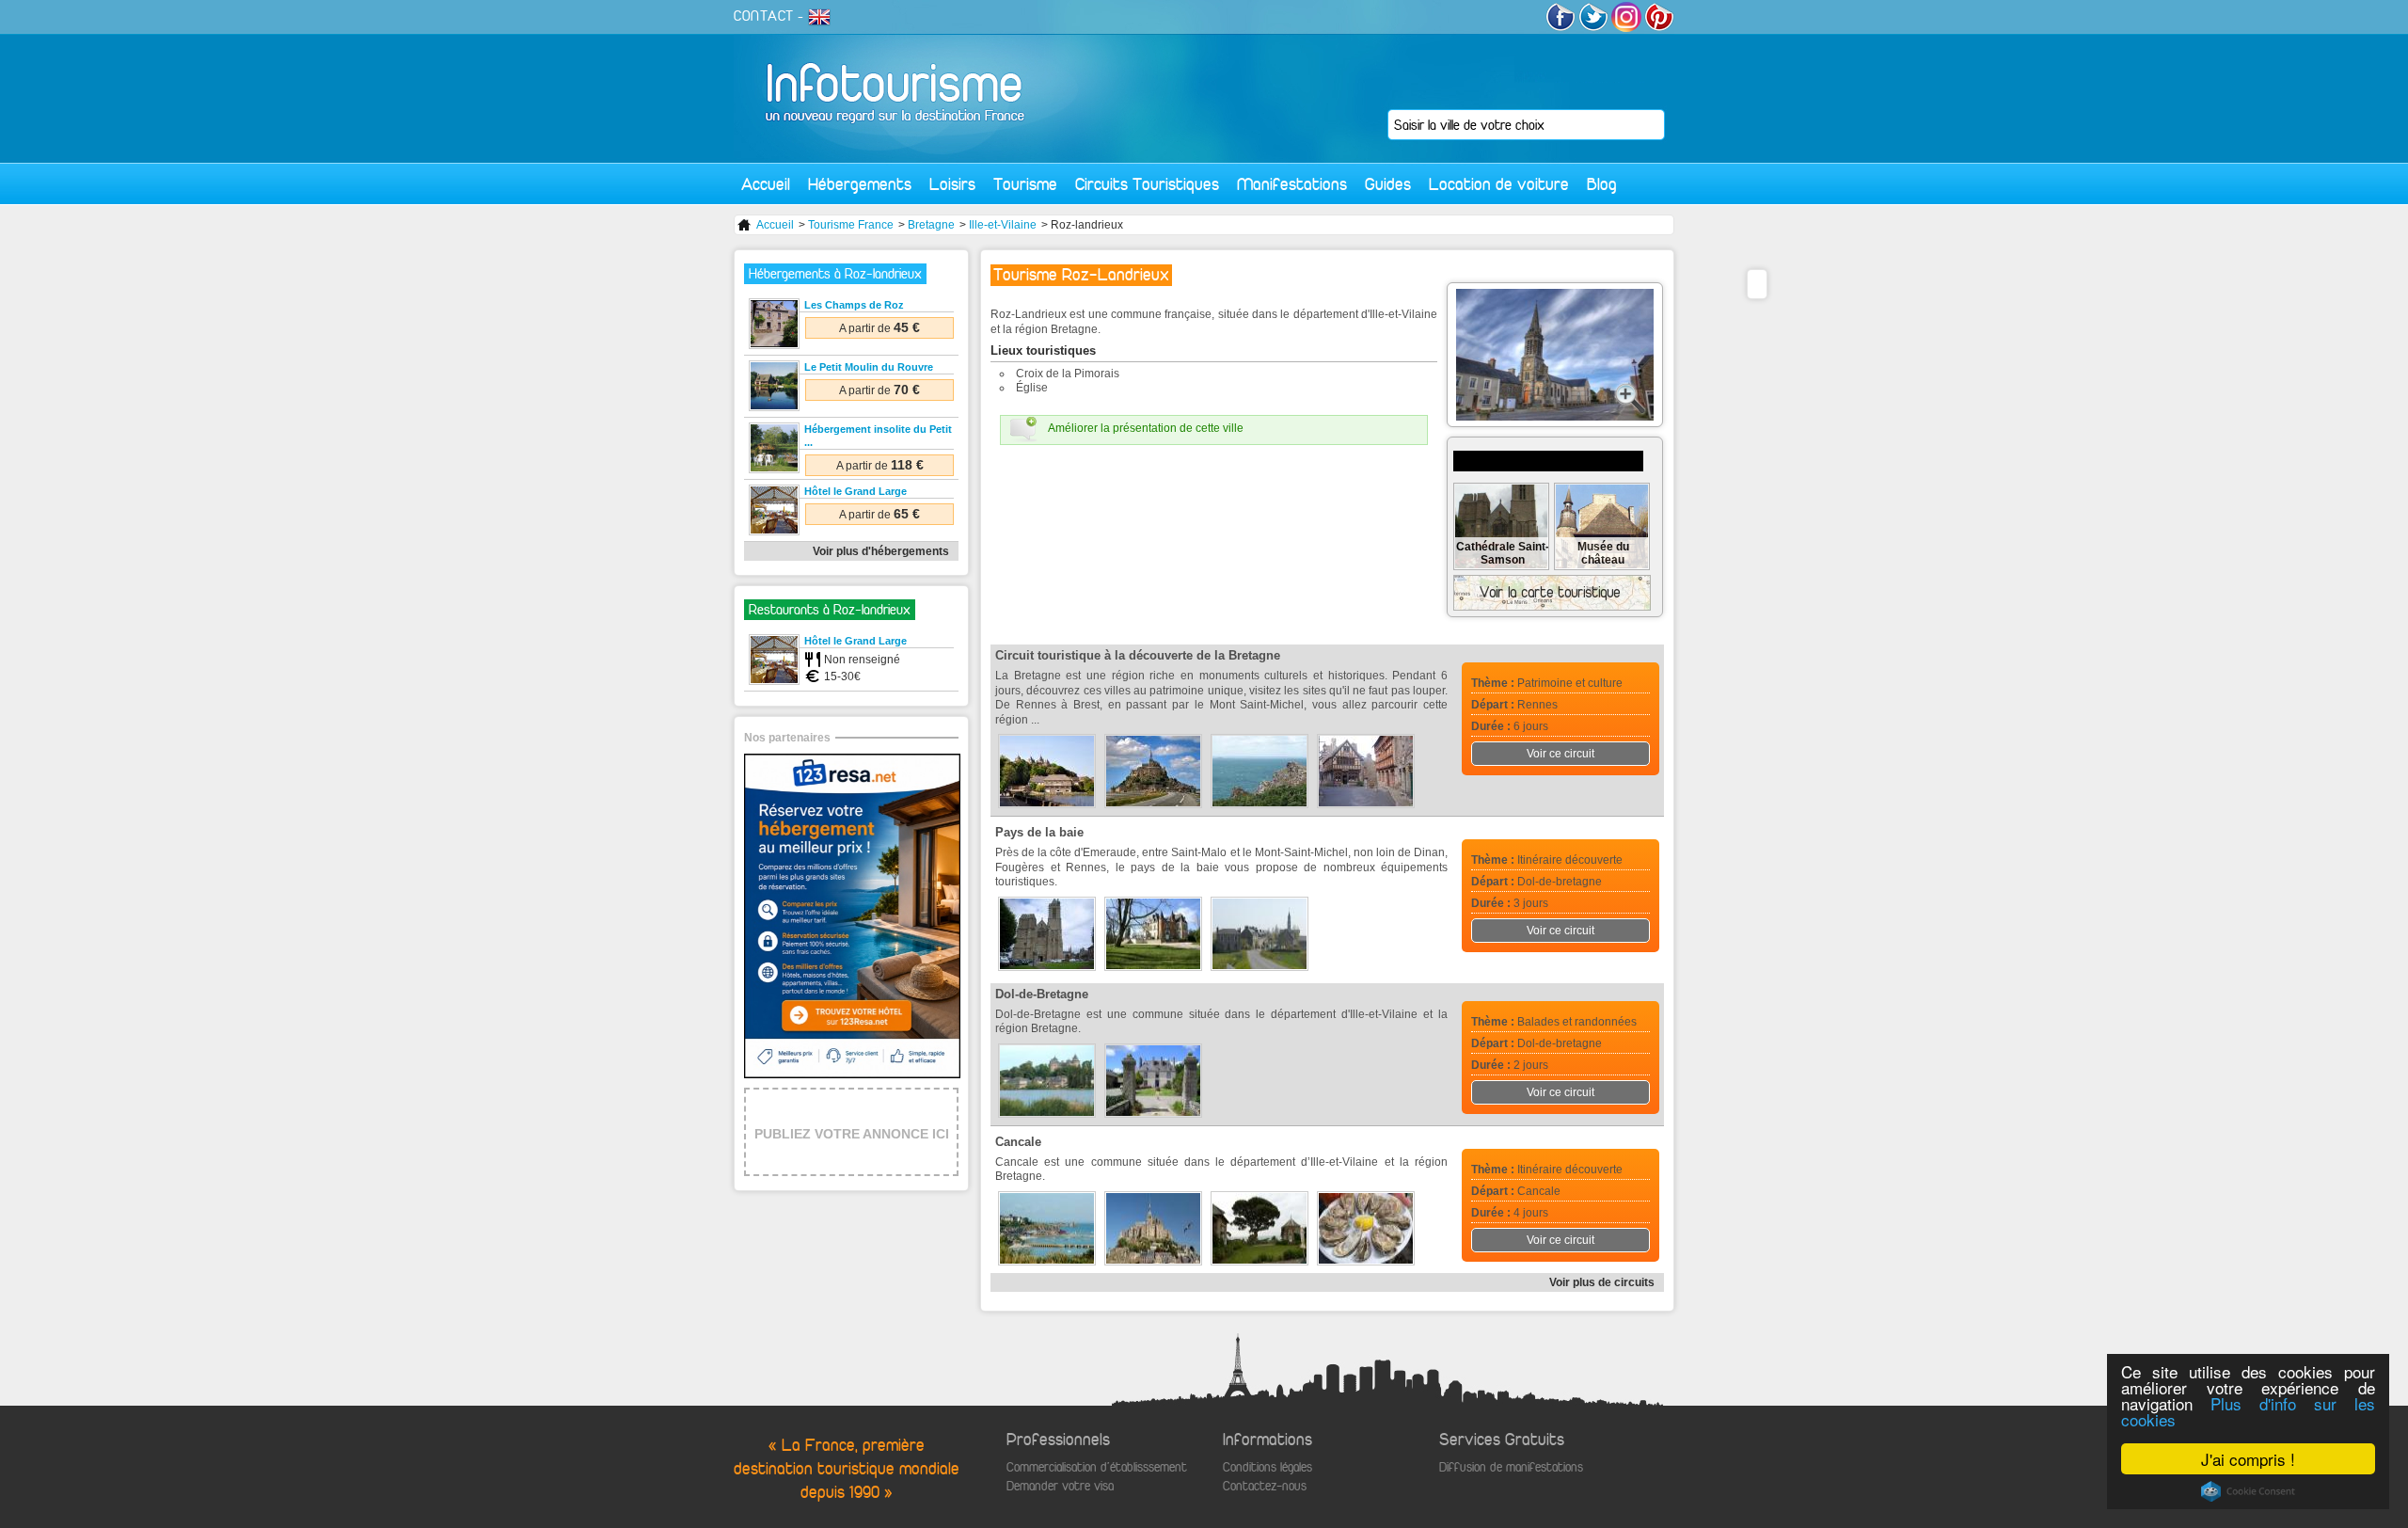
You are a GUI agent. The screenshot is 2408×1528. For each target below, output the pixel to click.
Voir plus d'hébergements (881, 551)
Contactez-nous (1265, 1486)
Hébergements (860, 184)
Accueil (766, 184)
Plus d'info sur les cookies (2248, 1411)
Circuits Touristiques (1147, 184)
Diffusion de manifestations (1511, 1467)
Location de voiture (1499, 184)
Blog (1602, 184)
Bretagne (931, 225)
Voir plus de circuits (1602, 1282)
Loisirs (952, 184)
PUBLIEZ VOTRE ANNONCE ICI (852, 1134)
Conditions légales (1267, 1467)
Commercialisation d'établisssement (1097, 1467)
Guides (1388, 184)
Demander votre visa (1060, 1486)
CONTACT (764, 16)
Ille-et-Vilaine (1003, 225)
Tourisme (1025, 184)
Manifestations (1292, 184)
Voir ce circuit (1560, 754)
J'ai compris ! (2248, 1459)
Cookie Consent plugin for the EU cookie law (2248, 1491)
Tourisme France (851, 225)
